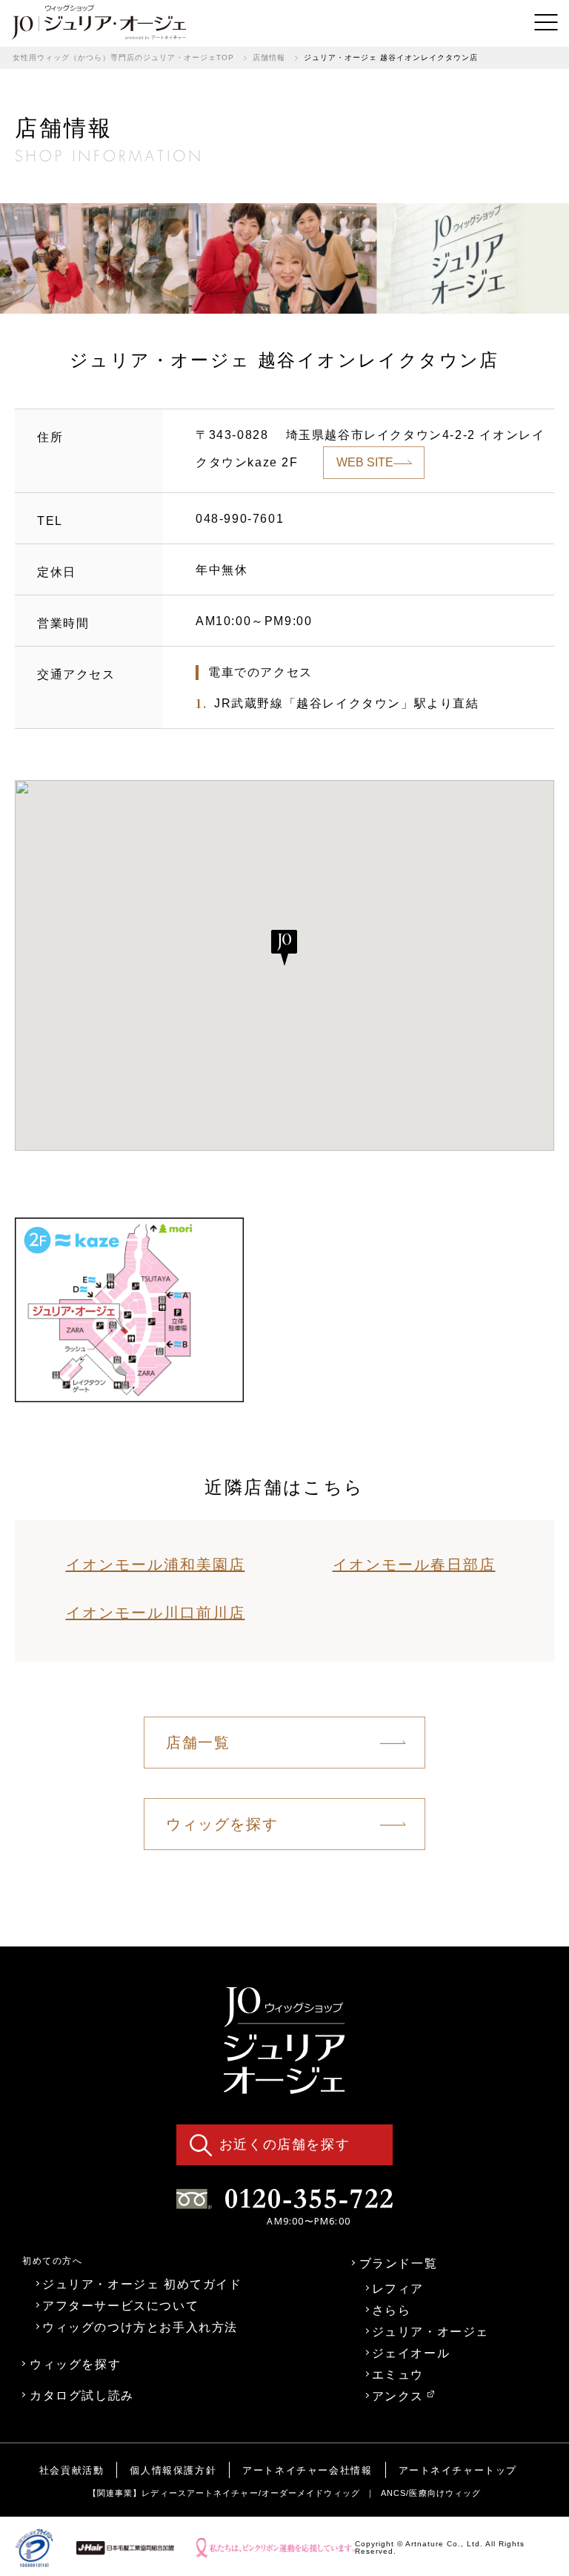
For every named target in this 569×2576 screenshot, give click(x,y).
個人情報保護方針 (173, 2470)
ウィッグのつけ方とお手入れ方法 (140, 2327)
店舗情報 (269, 57)
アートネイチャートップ (458, 2470)
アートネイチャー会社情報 (307, 2470)
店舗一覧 (198, 1743)
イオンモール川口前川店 (156, 1613)
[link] (99, 22)
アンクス (398, 2396)
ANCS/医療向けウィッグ (431, 2493)
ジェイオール (411, 2353)
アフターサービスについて (120, 2305)
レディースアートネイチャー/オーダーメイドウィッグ (251, 2493)
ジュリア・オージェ (430, 2331)
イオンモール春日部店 (414, 1565)
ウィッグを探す (222, 1824)
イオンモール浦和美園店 (156, 1565)
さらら (392, 2310)
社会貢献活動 (72, 2470)
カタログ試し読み (82, 2395)
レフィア (398, 2288)
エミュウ (398, 2374)
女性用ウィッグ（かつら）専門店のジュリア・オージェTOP (123, 57)
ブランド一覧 (399, 2263)
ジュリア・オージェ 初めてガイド (142, 2284)
